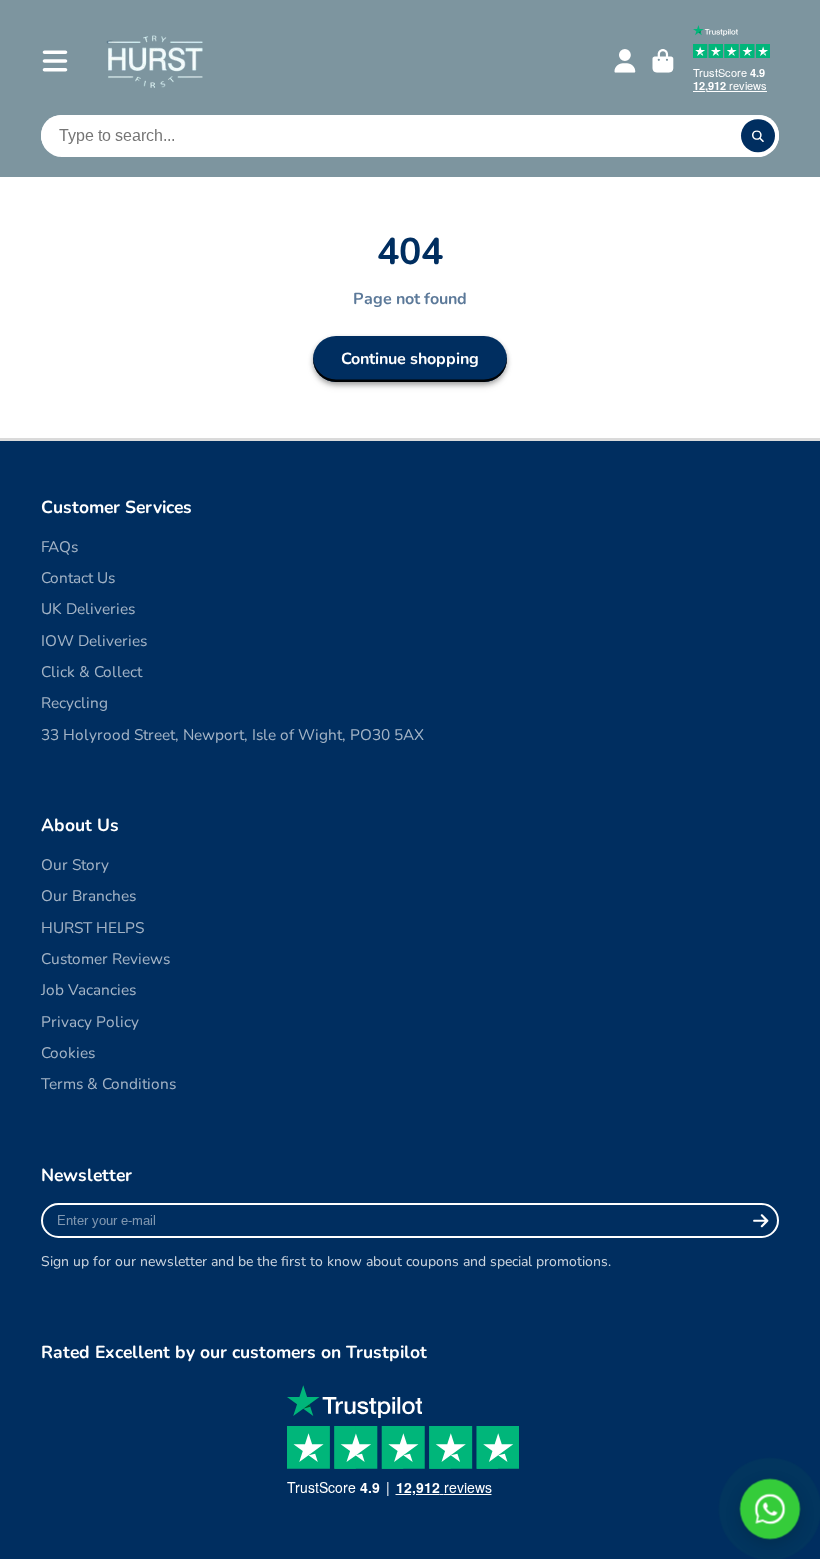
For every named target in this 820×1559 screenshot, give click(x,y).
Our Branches (88, 895)
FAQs (59, 546)
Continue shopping (410, 359)
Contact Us (78, 577)
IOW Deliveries (94, 640)
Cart (663, 61)
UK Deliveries (88, 608)
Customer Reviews (105, 958)
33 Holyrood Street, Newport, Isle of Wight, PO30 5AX (232, 734)
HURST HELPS (92, 927)
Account (625, 61)
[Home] (154, 60)
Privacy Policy (90, 1021)
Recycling (74, 702)
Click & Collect (91, 671)
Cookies (68, 1052)
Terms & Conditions (108, 1083)
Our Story (75, 864)
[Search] (758, 136)
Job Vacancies (88, 989)
